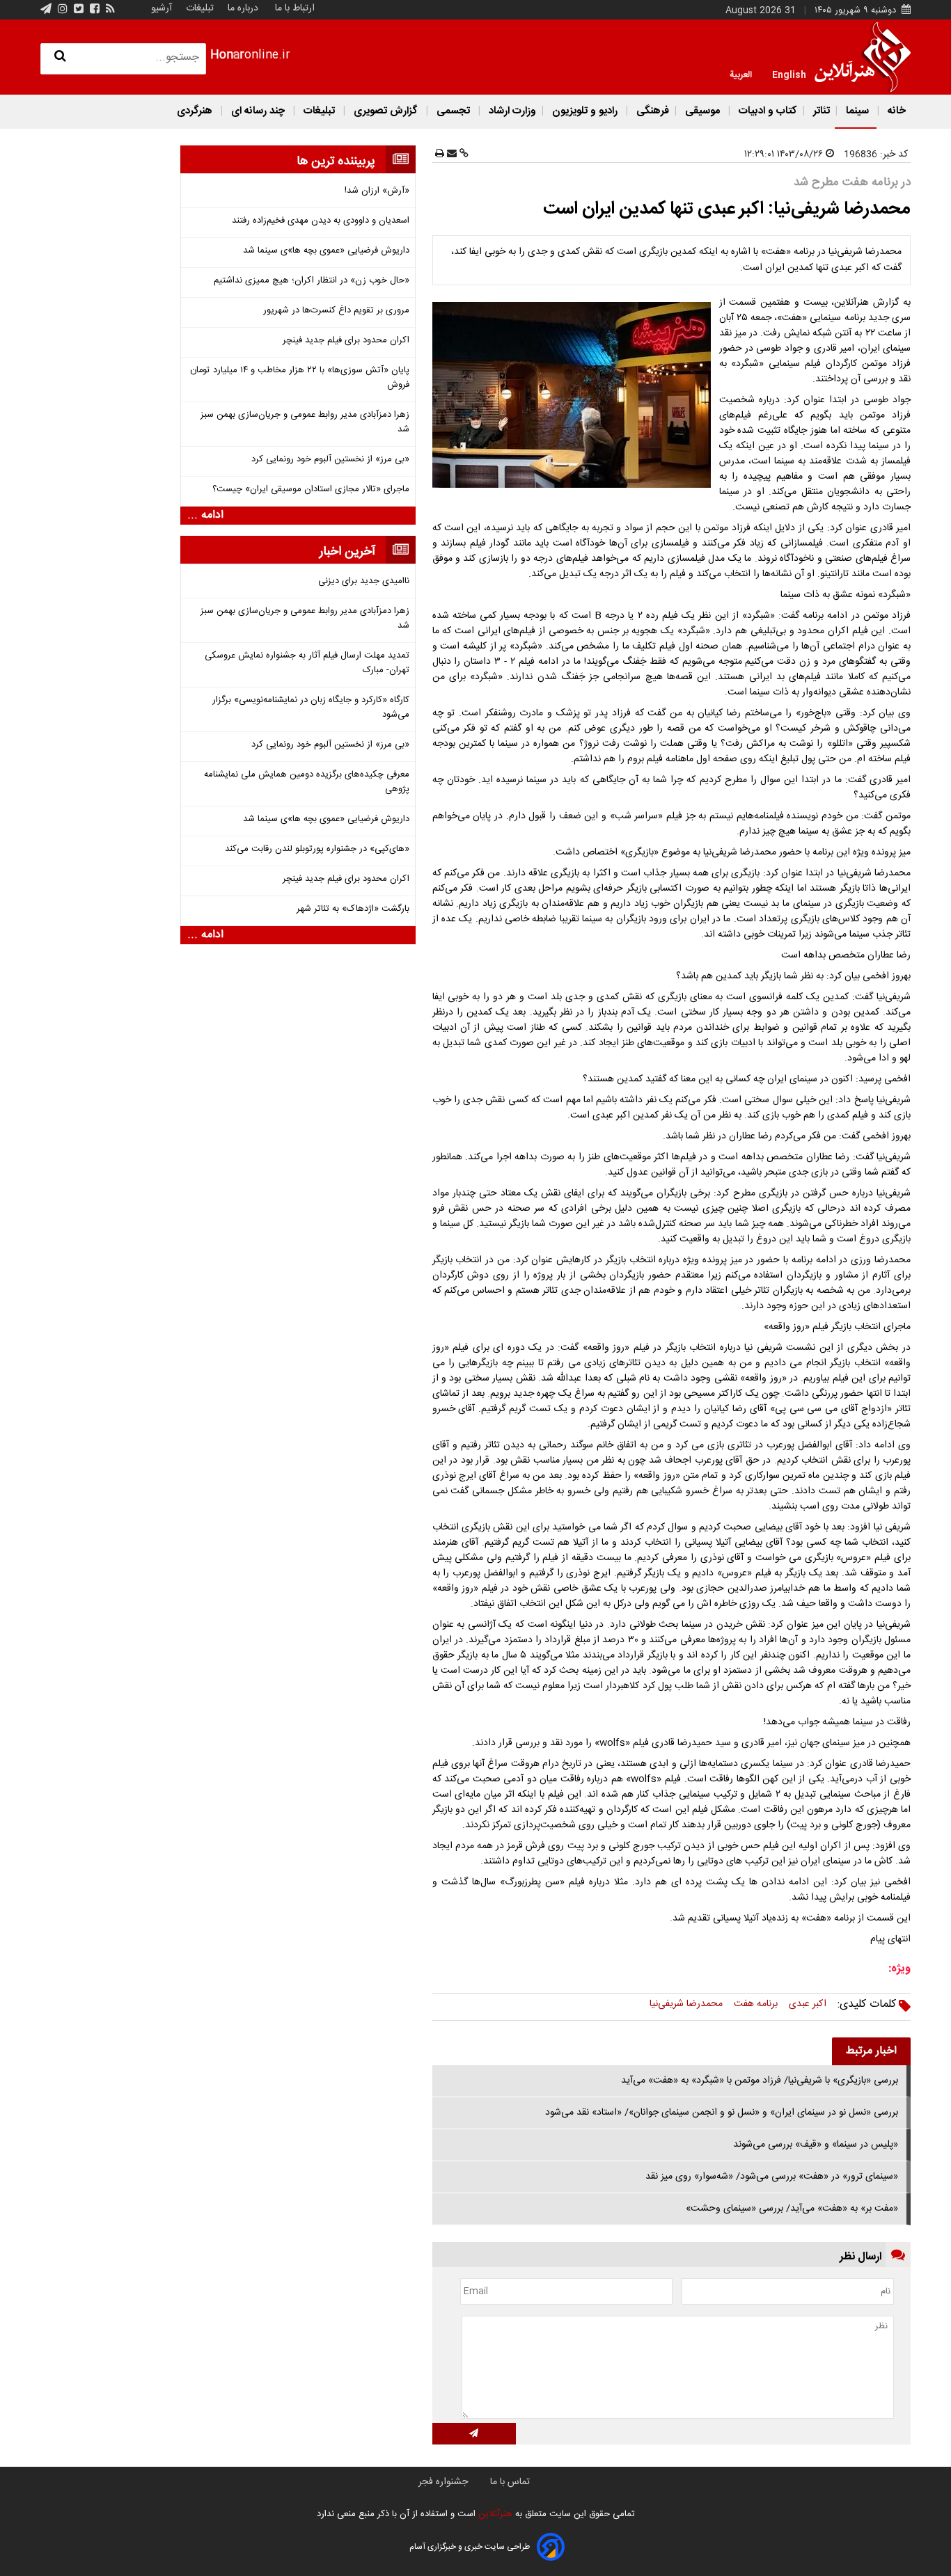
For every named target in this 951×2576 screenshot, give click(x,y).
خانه (895, 111)
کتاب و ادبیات (767, 111)
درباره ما (243, 8)
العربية (741, 74)
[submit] (474, 2434)
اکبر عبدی (808, 2004)
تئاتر (820, 111)
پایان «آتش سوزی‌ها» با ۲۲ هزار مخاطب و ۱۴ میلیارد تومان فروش (300, 378)
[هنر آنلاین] (863, 57)
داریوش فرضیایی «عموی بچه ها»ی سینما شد (326, 251)
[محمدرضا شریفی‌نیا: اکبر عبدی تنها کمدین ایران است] (574, 395)
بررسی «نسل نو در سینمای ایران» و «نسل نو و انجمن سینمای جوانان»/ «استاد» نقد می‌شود (722, 2113)
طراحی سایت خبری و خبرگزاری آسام (470, 2547)
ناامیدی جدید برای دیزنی (364, 581)
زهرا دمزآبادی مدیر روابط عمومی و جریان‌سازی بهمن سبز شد (305, 422)
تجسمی (453, 111)
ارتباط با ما (295, 8)
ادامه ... (205, 516)
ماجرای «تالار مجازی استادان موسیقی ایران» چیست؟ (311, 490)
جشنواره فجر (443, 2482)
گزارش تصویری (386, 111)
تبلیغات (198, 8)
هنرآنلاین (494, 2514)
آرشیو (162, 8)
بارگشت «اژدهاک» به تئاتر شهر (353, 909)
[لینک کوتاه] (463, 154)
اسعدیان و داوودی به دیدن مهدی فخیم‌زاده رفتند (321, 221)
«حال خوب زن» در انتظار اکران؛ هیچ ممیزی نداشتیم (312, 281)
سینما (857, 111)
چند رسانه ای (258, 111)
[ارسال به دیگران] (450, 154)
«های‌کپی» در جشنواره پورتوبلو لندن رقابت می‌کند (317, 849)
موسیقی (702, 111)
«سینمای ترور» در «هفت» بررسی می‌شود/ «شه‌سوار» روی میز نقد (772, 2177)
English (789, 74)
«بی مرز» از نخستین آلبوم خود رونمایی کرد (330, 460)
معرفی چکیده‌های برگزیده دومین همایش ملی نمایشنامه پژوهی (307, 782)
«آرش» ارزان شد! (377, 191)
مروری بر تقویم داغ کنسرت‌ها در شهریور (336, 311)
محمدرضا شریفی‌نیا (686, 2004)
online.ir (250, 55)
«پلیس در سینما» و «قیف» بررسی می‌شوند (816, 2145)
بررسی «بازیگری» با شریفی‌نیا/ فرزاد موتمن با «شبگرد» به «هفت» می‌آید (760, 2081)
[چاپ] (440, 154)
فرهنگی (651, 111)
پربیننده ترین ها (336, 161)
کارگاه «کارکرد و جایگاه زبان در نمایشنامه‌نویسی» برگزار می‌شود (311, 708)
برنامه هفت (756, 2004)
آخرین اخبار (347, 552)
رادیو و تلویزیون (585, 111)
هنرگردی (195, 111)
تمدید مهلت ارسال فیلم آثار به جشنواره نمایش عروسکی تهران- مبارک (307, 663)
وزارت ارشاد (511, 111)
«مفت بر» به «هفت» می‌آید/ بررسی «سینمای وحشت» (792, 2209)
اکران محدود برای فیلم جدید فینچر (346, 341)
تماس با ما (510, 2482)
